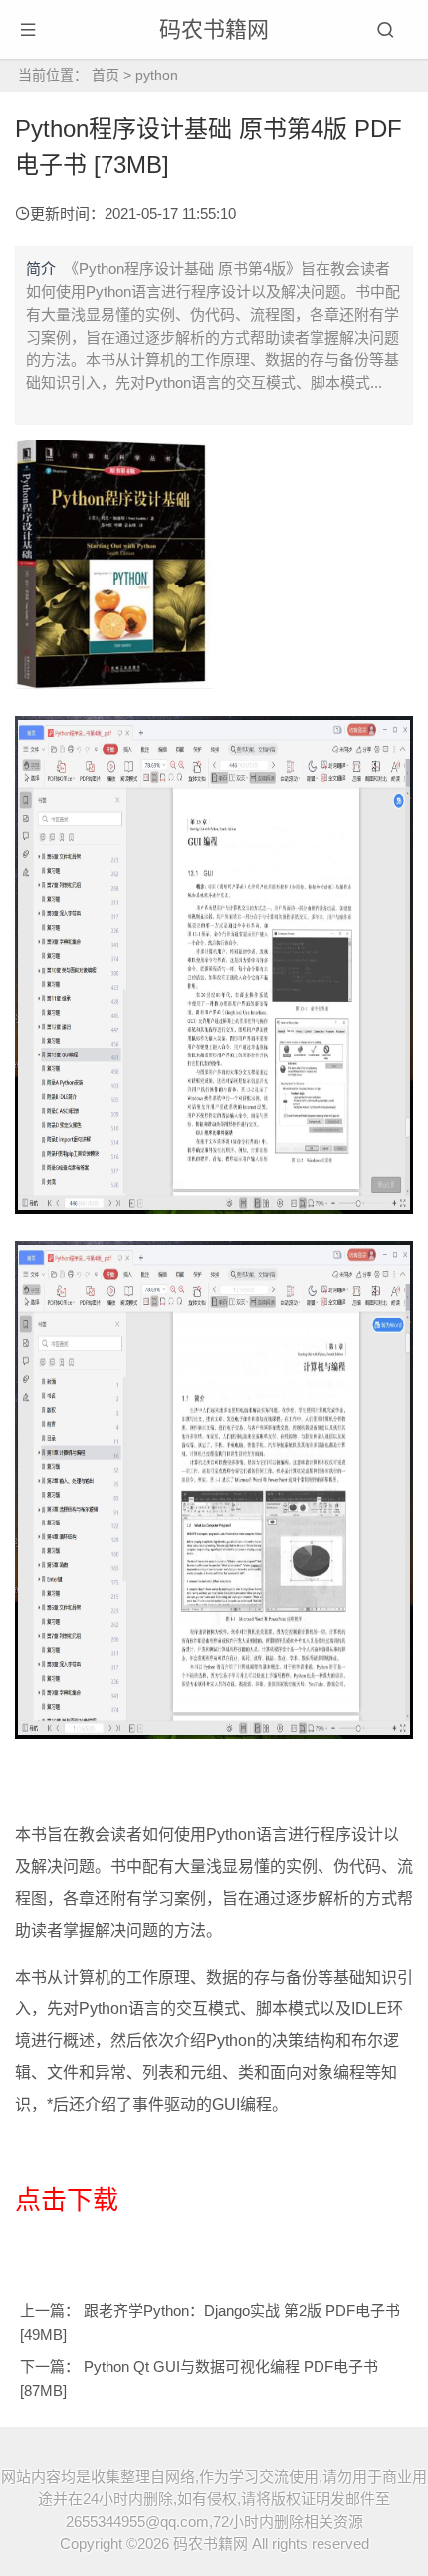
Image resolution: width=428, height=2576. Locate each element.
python (157, 75)
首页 (106, 75)
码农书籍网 (214, 29)
